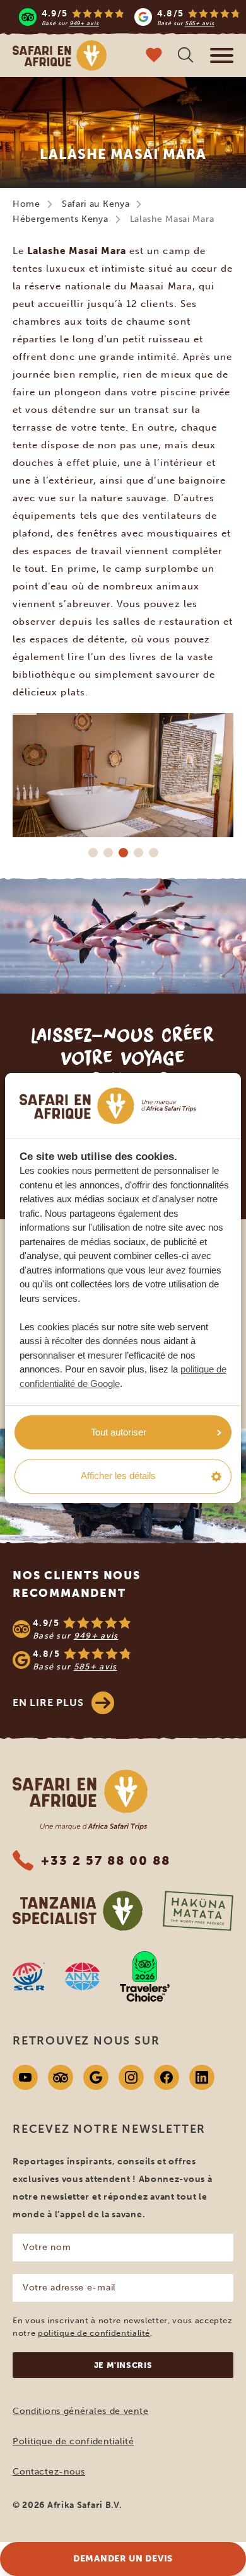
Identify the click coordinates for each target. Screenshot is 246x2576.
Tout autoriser (119, 1432)
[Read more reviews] (130, 17)
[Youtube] (25, 2077)
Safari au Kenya (96, 204)
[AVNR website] (82, 1976)
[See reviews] (123, 1644)
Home (26, 204)
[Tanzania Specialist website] (78, 1911)
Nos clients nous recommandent (77, 1584)
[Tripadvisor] (61, 2077)
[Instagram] (131, 2077)
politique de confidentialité (94, 2333)
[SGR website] (29, 1976)
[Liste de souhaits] (154, 56)
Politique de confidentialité (73, 2441)
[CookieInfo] (108, 1106)
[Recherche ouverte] (185, 56)
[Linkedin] (202, 2077)
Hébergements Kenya (61, 219)
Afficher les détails (118, 1476)
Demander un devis (123, 2559)
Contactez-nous (49, 2472)
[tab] (93, 853)
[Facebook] (167, 2077)
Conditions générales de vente (80, 2411)
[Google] (96, 2077)
